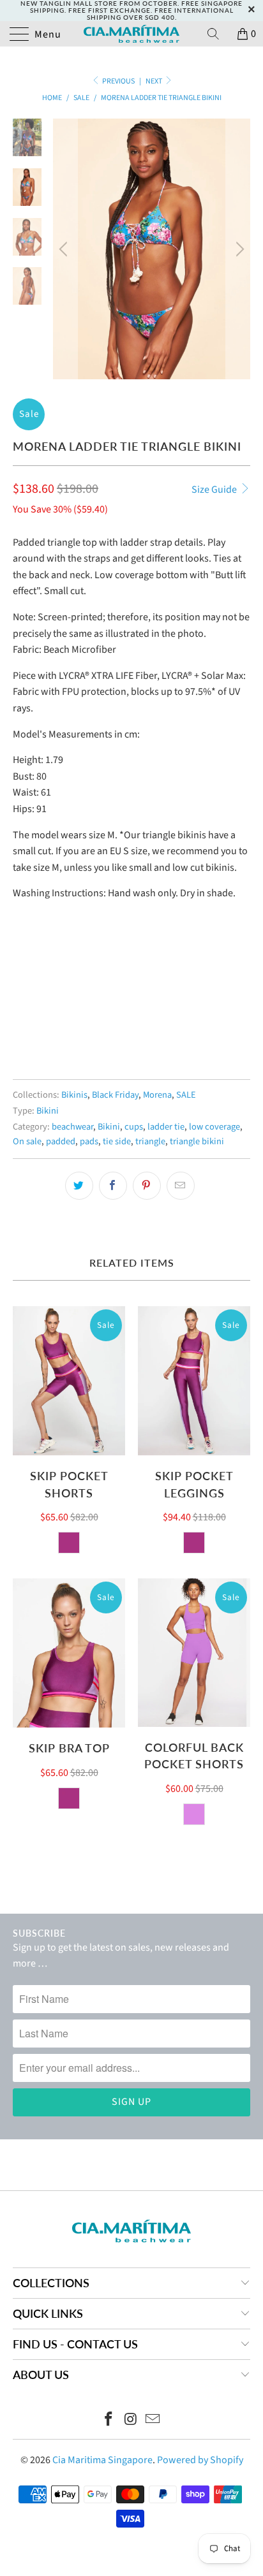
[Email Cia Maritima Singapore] (153, 2421)
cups (134, 1127)
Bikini (48, 1111)
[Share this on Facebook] (113, 1186)
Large (125, 1002)
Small (32, 1002)
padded (61, 1141)
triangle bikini (197, 1141)
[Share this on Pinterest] (147, 1186)
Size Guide (215, 490)
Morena (157, 1095)
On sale (27, 1141)
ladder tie (166, 1127)
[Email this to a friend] (181, 1186)
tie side (117, 1141)
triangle (150, 1141)
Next (154, 81)
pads (89, 1141)
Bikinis (74, 1095)
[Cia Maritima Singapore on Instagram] (131, 2421)
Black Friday (115, 1095)
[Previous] (65, 249)
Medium (79, 1002)
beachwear (72, 1127)
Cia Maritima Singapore (102, 2460)
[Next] (238, 249)
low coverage (214, 1127)
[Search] (218, 34)
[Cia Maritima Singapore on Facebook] (109, 2421)
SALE (186, 1095)
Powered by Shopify (200, 2460)
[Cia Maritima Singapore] (131, 34)
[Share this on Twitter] (79, 1186)
